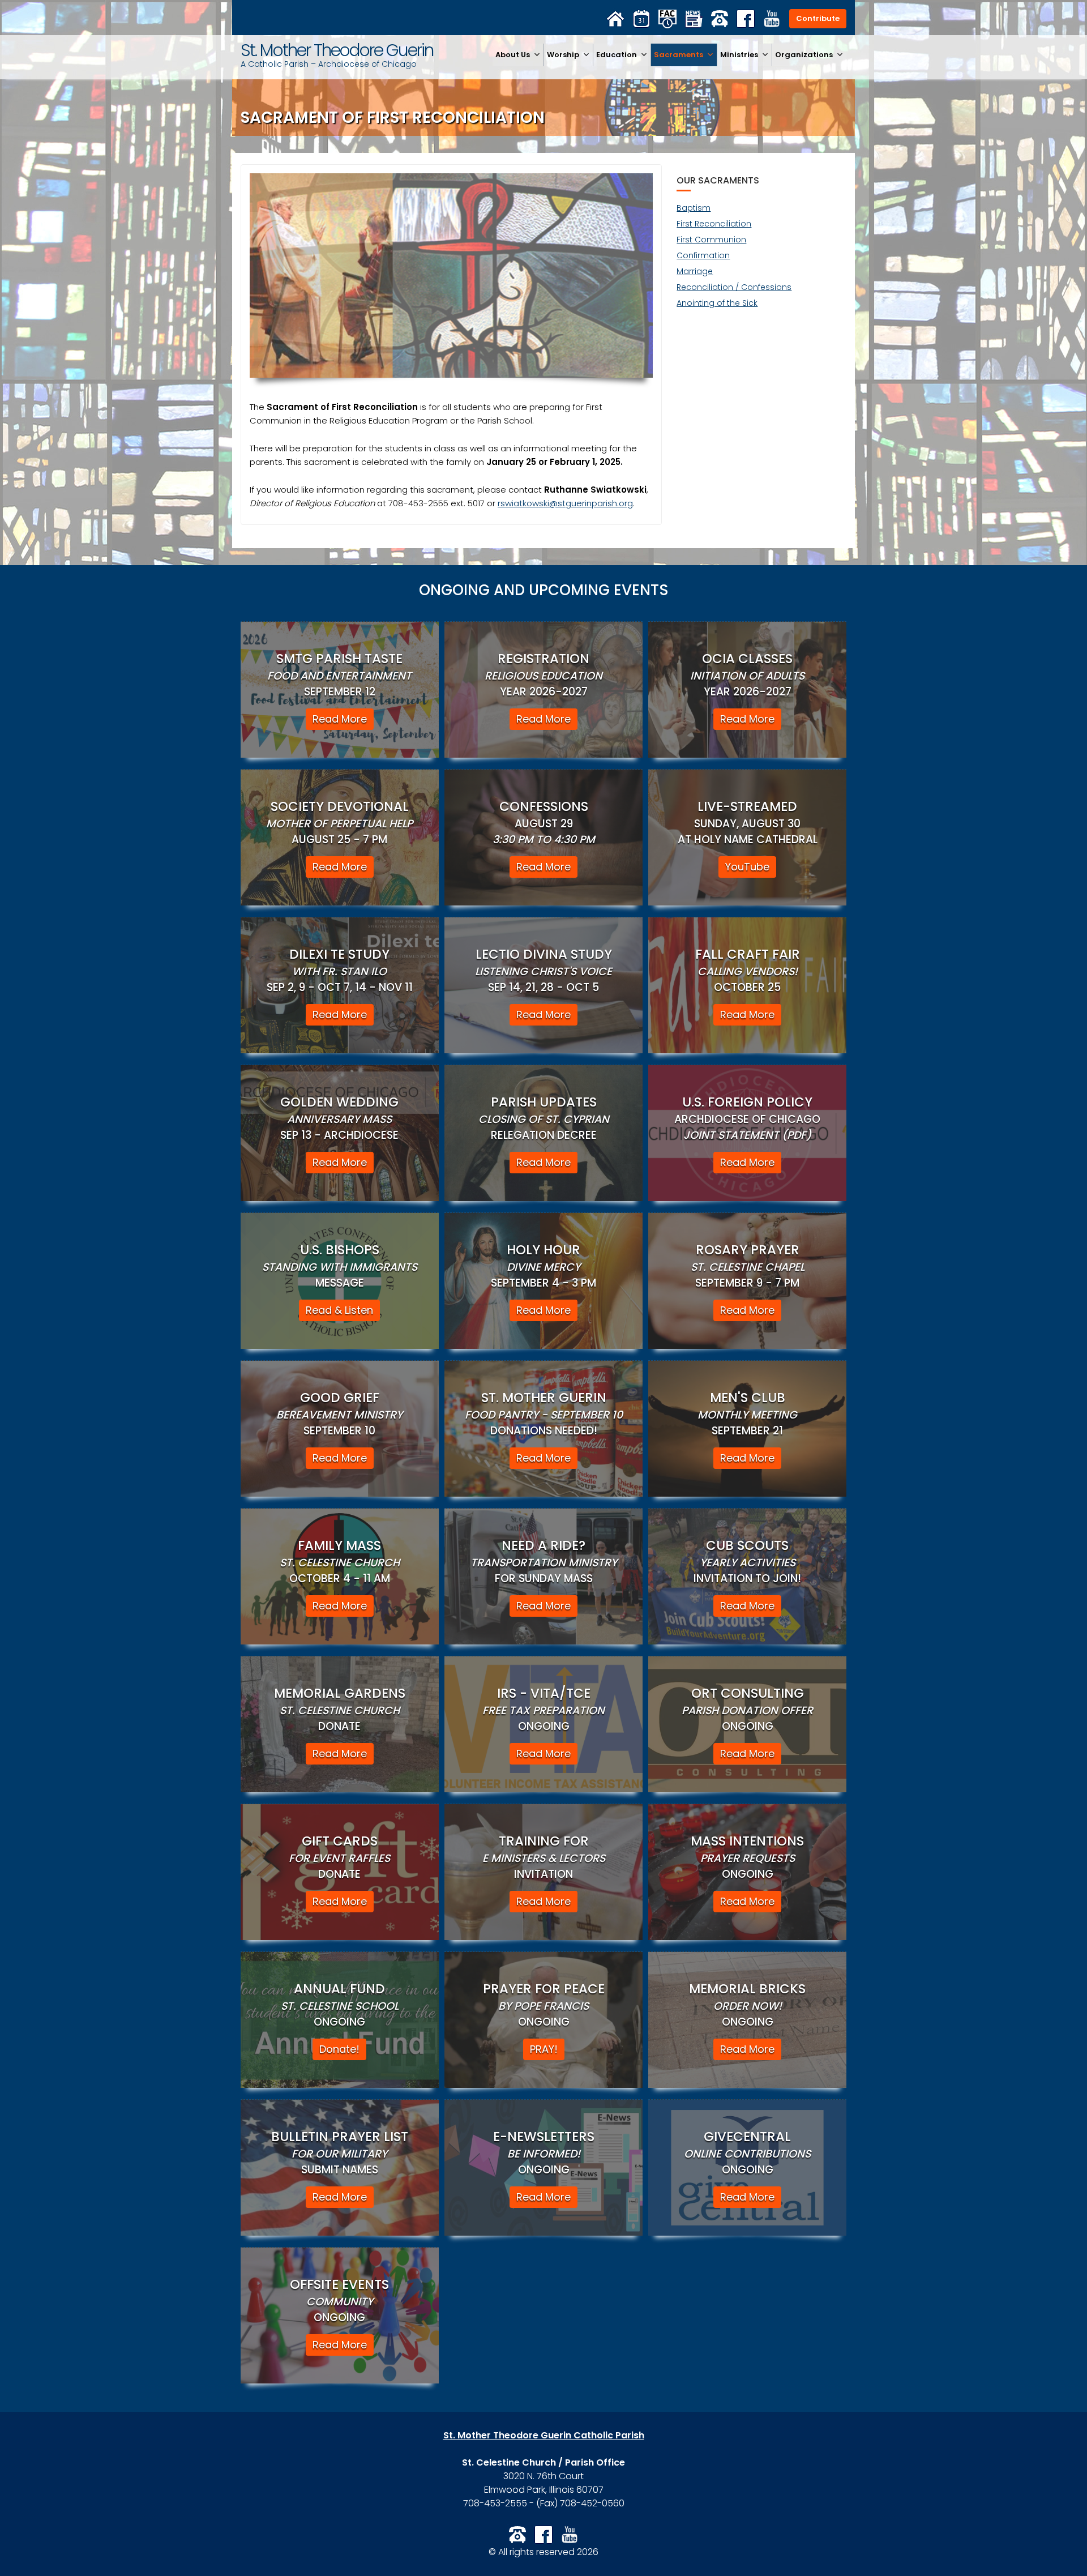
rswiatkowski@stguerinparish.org (565, 503)
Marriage (695, 271)
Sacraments (679, 55)
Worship (563, 55)
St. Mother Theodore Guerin (337, 50)
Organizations (804, 55)
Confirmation (703, 255)
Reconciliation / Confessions (734, 287)
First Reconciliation (714, 224)
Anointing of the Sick (717, 303)
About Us (513, 55)
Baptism (694, 208)
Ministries (739, 55)
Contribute (818, 18)
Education (617, 55)
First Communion (711, 240)
